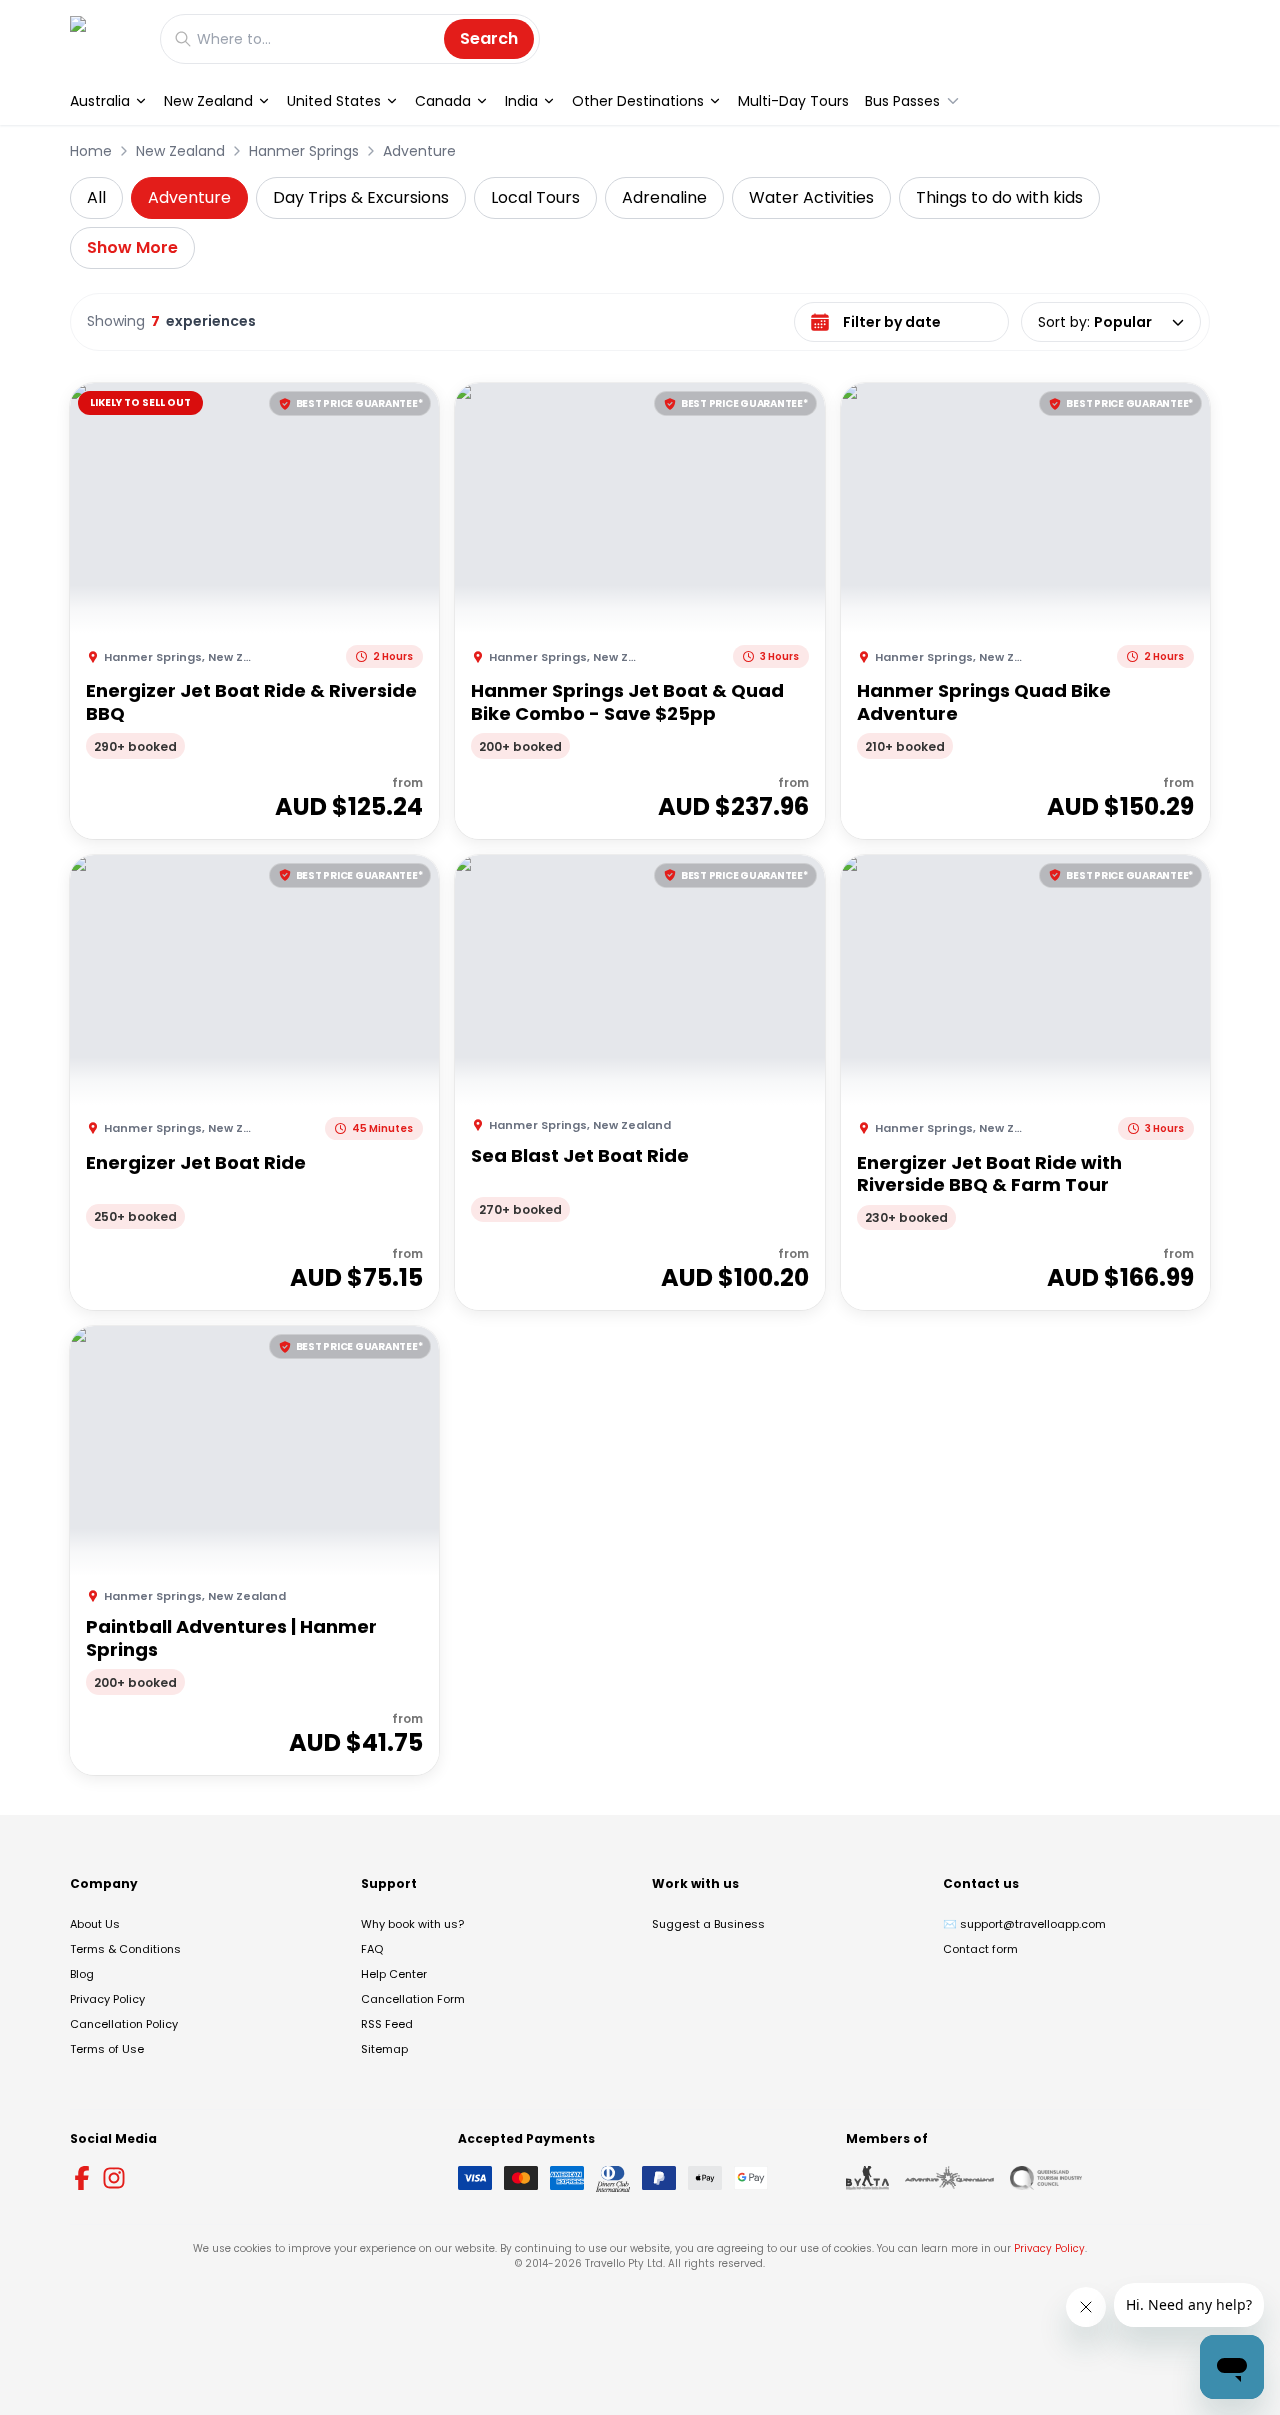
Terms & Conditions (125, 1949)
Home (91, 151)
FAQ (372, 1949)
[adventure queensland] (949, 2178)
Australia (100, 101)
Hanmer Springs (304, 151)
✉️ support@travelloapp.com (1024, 1924)
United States (334, 101)
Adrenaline (664, 197)
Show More (132, 247)
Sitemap (384, 2049)
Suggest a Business (708, 1924)
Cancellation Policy (124, 2024)
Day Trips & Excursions (361, 197)
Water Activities (811, 197)
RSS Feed (387, 2024)
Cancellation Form (413, 1999)
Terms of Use (107, 2049)
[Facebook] (82, 2178)
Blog (82, 1974)
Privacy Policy (107, 1999)
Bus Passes (902, 101)
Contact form (980, 1949)
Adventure (419, 151)
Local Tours (535, 197)
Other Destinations (638, 101)
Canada (443, 101)
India (521, 101)
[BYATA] (867, 2178)
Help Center (394, 1974)
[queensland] (1046, 2178)
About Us (95, 1924)
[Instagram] (114, 2178)
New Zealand (208, 101)
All (96, 197)
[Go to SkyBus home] (105, 38)
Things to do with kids (999, 197)
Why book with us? (412, 1924)
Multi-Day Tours (793, 101)
